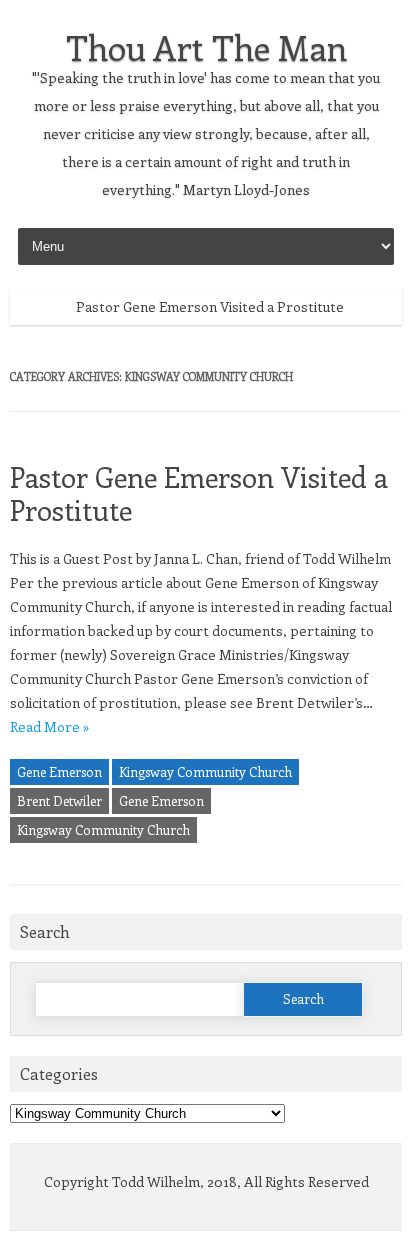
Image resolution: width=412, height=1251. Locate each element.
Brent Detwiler (59, 800)
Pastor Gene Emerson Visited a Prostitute (210, 306)
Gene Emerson (59, 771)
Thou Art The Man (206, 47)
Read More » (50, 726)
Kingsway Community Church (205, 771)
